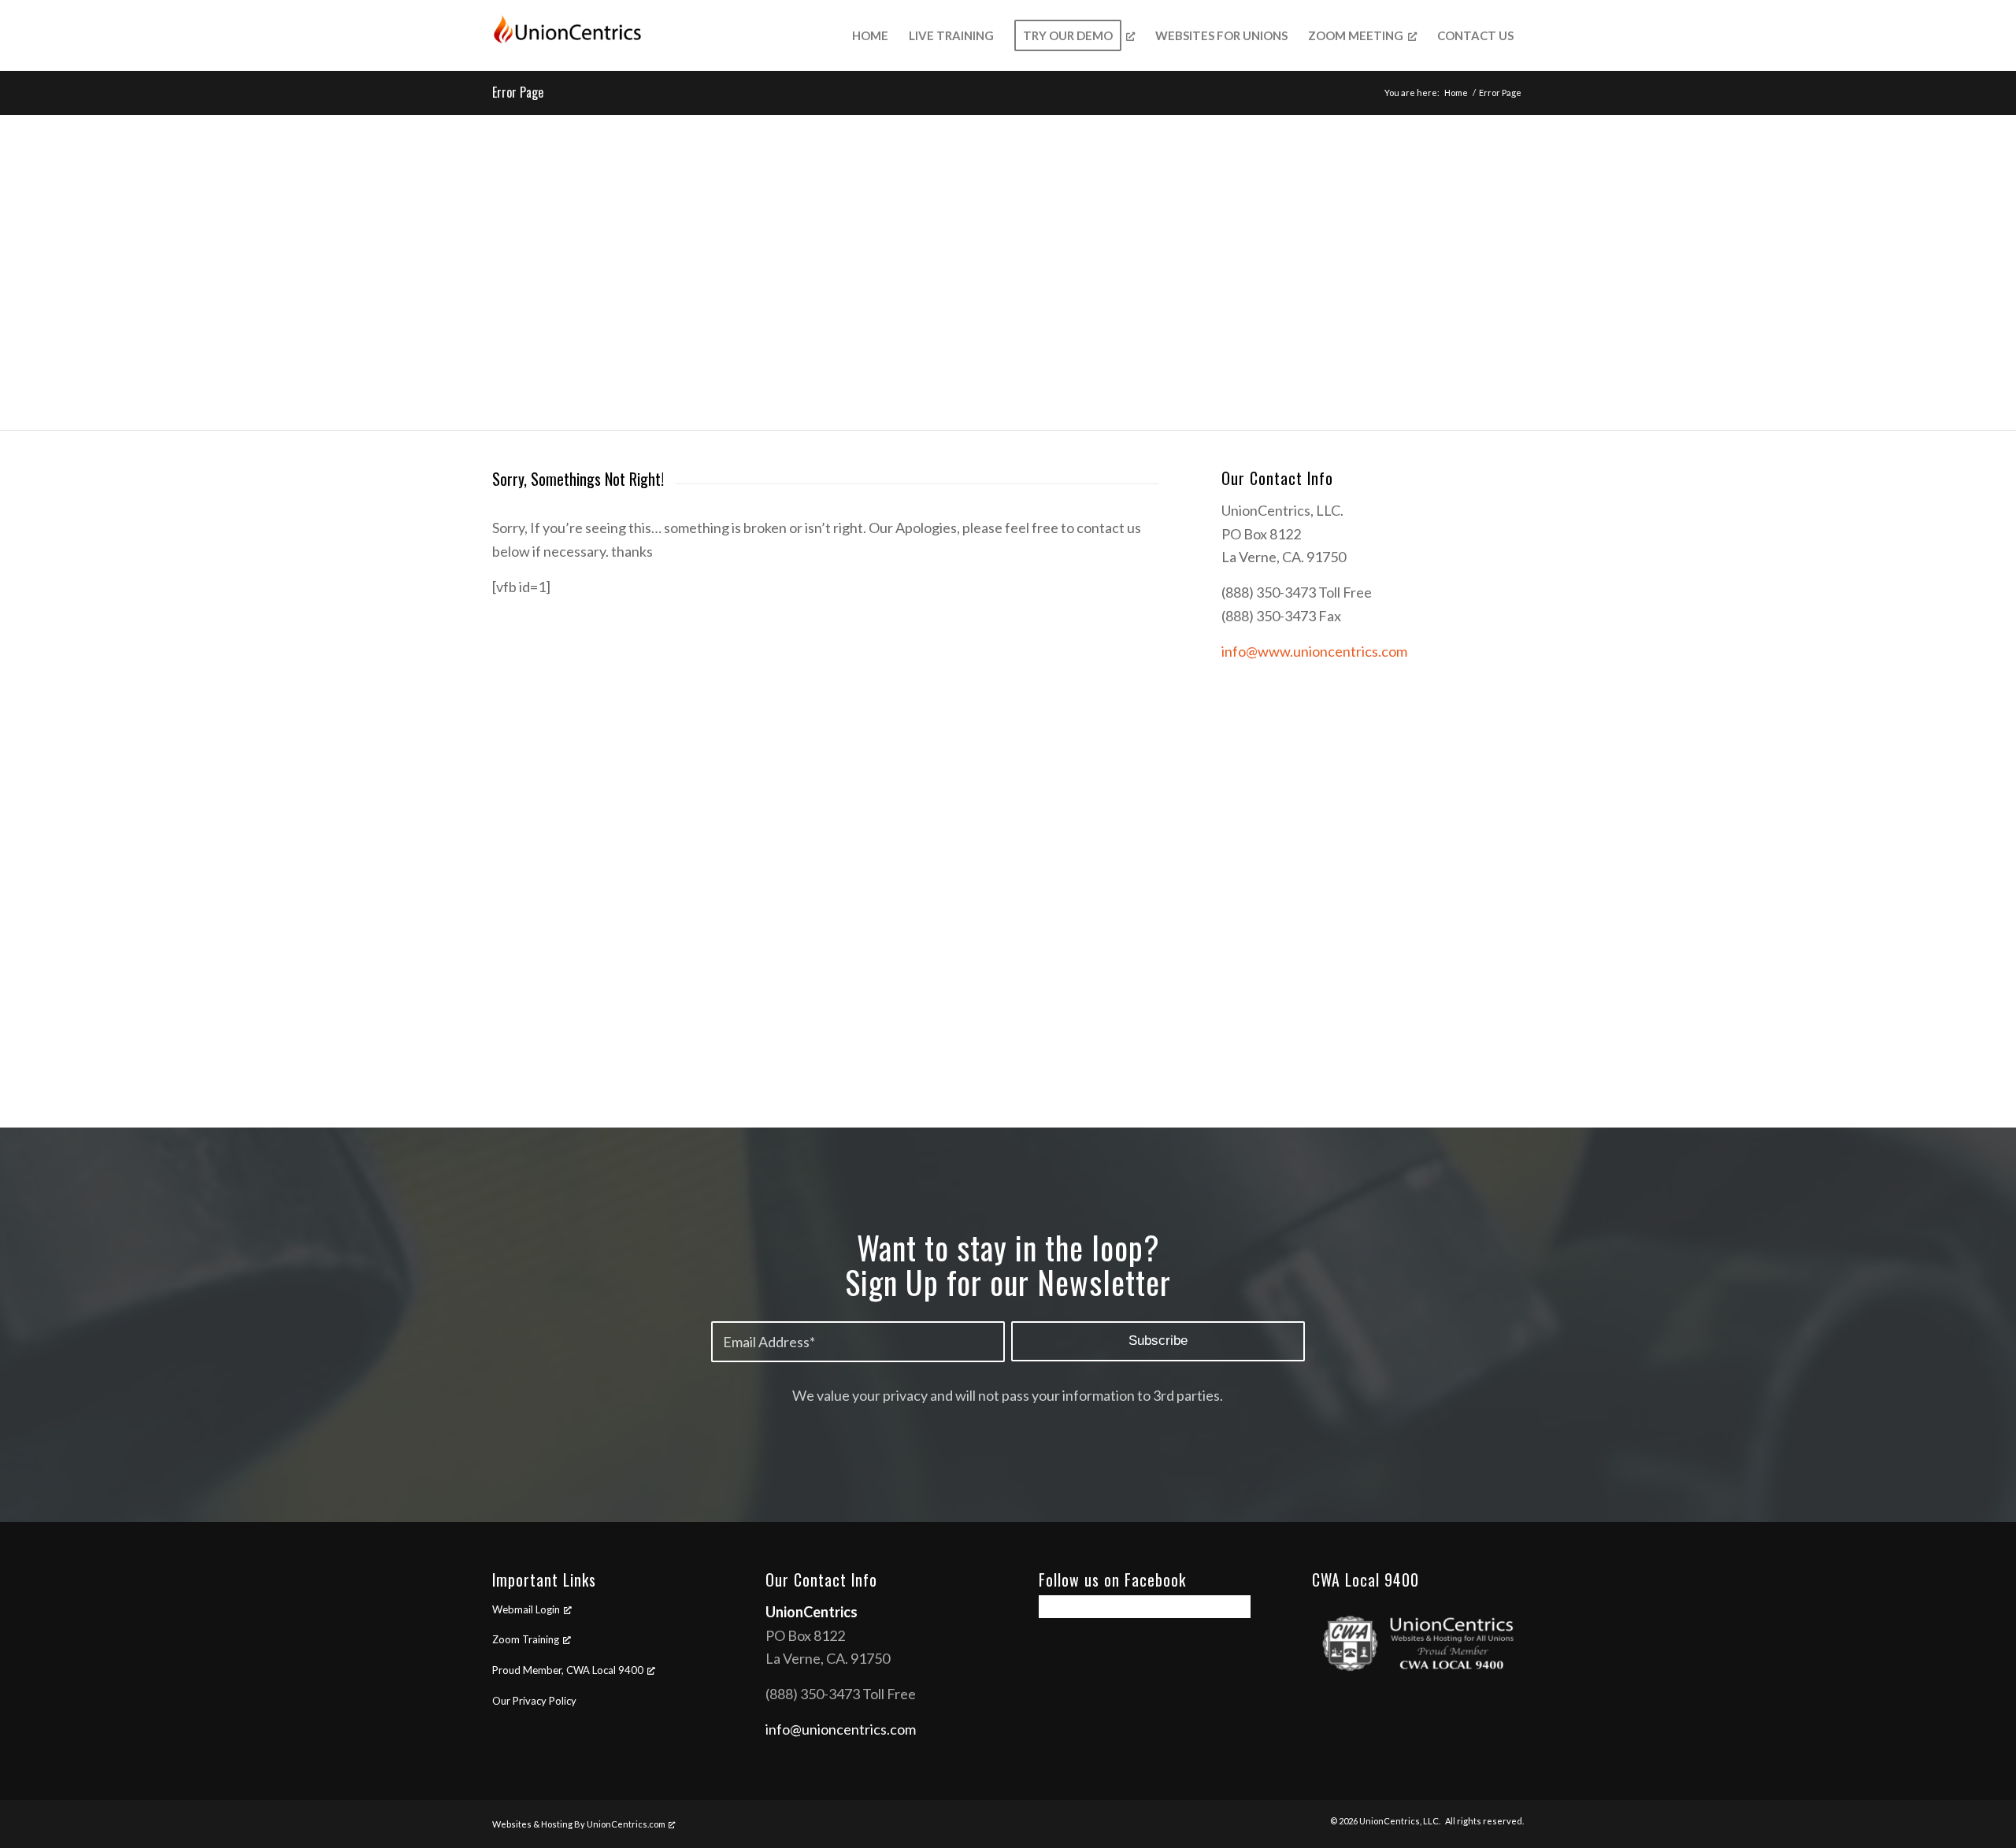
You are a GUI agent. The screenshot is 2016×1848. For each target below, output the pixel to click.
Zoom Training (526, 1639)
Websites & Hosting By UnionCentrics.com (579, 1824)
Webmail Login (526, 1609)
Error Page (518, 92)
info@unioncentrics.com (841, 1729)
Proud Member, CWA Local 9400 (568, 1670)
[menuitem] (870, 35)
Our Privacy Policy (534, 1701)
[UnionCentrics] (569, 35)
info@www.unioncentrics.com (1314, 651)
